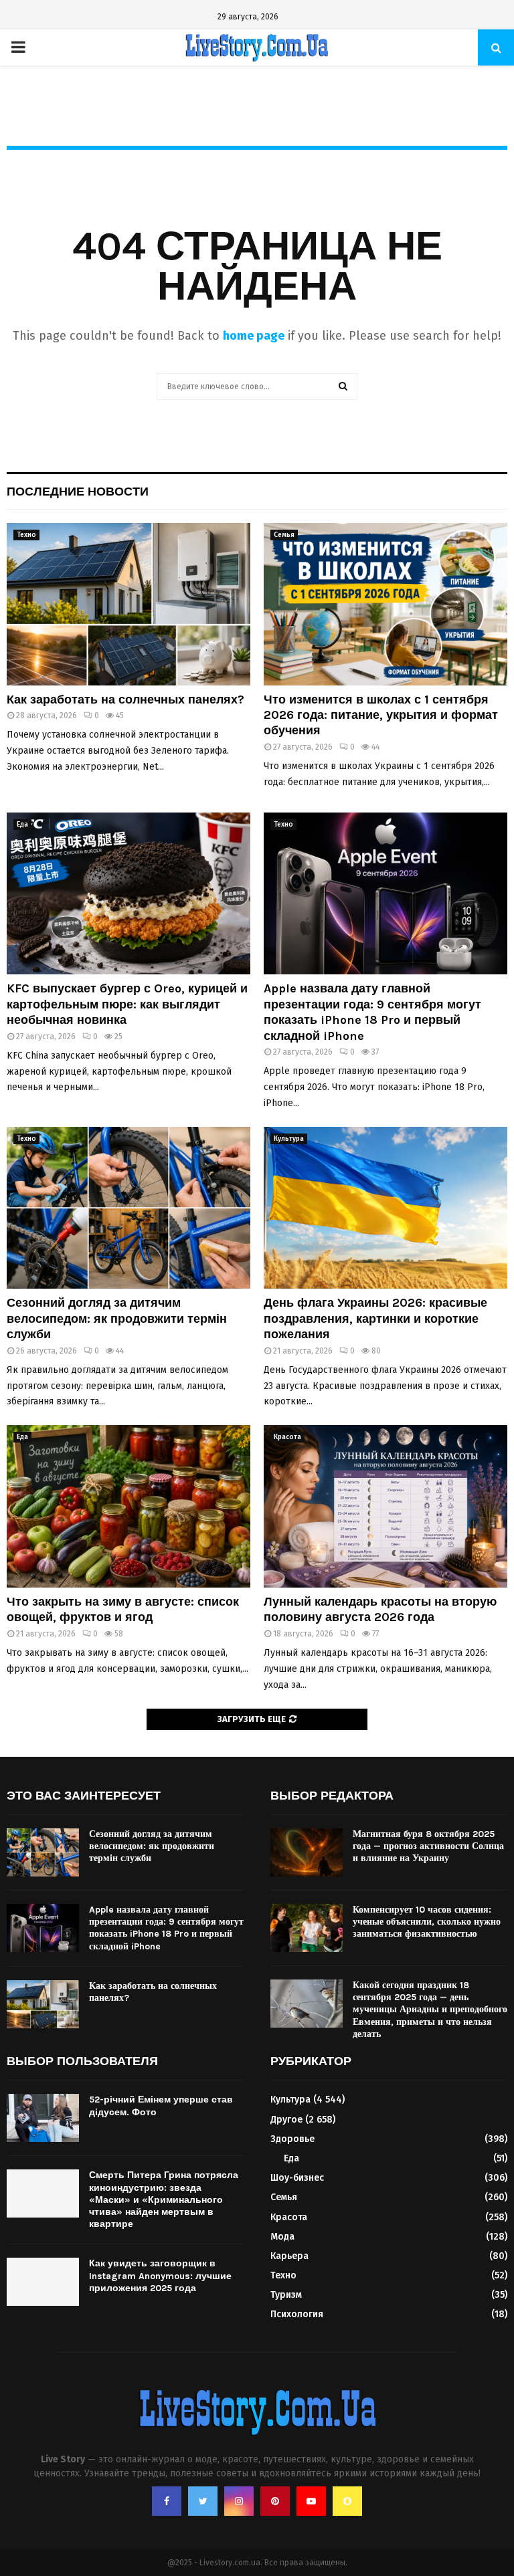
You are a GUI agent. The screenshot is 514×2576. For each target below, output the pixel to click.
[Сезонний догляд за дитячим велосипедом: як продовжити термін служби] (128, 1208)
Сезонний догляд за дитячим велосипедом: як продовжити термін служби (117, 1318)
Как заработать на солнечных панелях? (125, 700)
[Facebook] (167, 2501)
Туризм (286, 2295)
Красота (287, 1437)
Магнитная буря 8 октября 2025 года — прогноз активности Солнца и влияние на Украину (428, 1846)
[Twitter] (203, 2501)
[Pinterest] (275, 2501)
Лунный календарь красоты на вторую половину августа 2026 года (380, 1609)
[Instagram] (239, 2501)
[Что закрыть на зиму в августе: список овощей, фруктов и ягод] (128, 1506)
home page (254, 336)
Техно (26, 535)
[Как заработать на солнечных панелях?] (128, 604)
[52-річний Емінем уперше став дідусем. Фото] (43, 2118)
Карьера (289, 2256)
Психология (297, 2314)
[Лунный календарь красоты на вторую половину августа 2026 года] (385, 1506)
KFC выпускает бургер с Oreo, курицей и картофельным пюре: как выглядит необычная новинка (127, 1004)
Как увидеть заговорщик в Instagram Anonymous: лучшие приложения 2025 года (160, 2275)
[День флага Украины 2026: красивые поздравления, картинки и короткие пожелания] (385, 1208)
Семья (284, 535)
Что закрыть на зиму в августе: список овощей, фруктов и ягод (123, 1609)
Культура (289, 1139)
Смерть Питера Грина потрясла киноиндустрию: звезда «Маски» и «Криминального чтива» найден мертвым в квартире (164, 2199)
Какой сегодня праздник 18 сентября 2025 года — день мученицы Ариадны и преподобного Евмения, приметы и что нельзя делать (430, 2010)
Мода (282, 2237)
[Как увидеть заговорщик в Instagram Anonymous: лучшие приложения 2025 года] (43, 2282)
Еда (22, 825)
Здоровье (292, 2139)
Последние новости (78, 492)
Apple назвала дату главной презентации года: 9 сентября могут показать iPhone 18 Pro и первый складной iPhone (372, 1012)
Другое (286, 2120)
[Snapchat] (347, 2501)
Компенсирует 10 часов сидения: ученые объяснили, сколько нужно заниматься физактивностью (427, 1922)
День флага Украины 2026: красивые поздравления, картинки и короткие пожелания (375, 1318)
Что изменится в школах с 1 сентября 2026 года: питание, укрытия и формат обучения (381, 715)
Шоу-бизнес (297, 2178)
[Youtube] (311, 2501)
